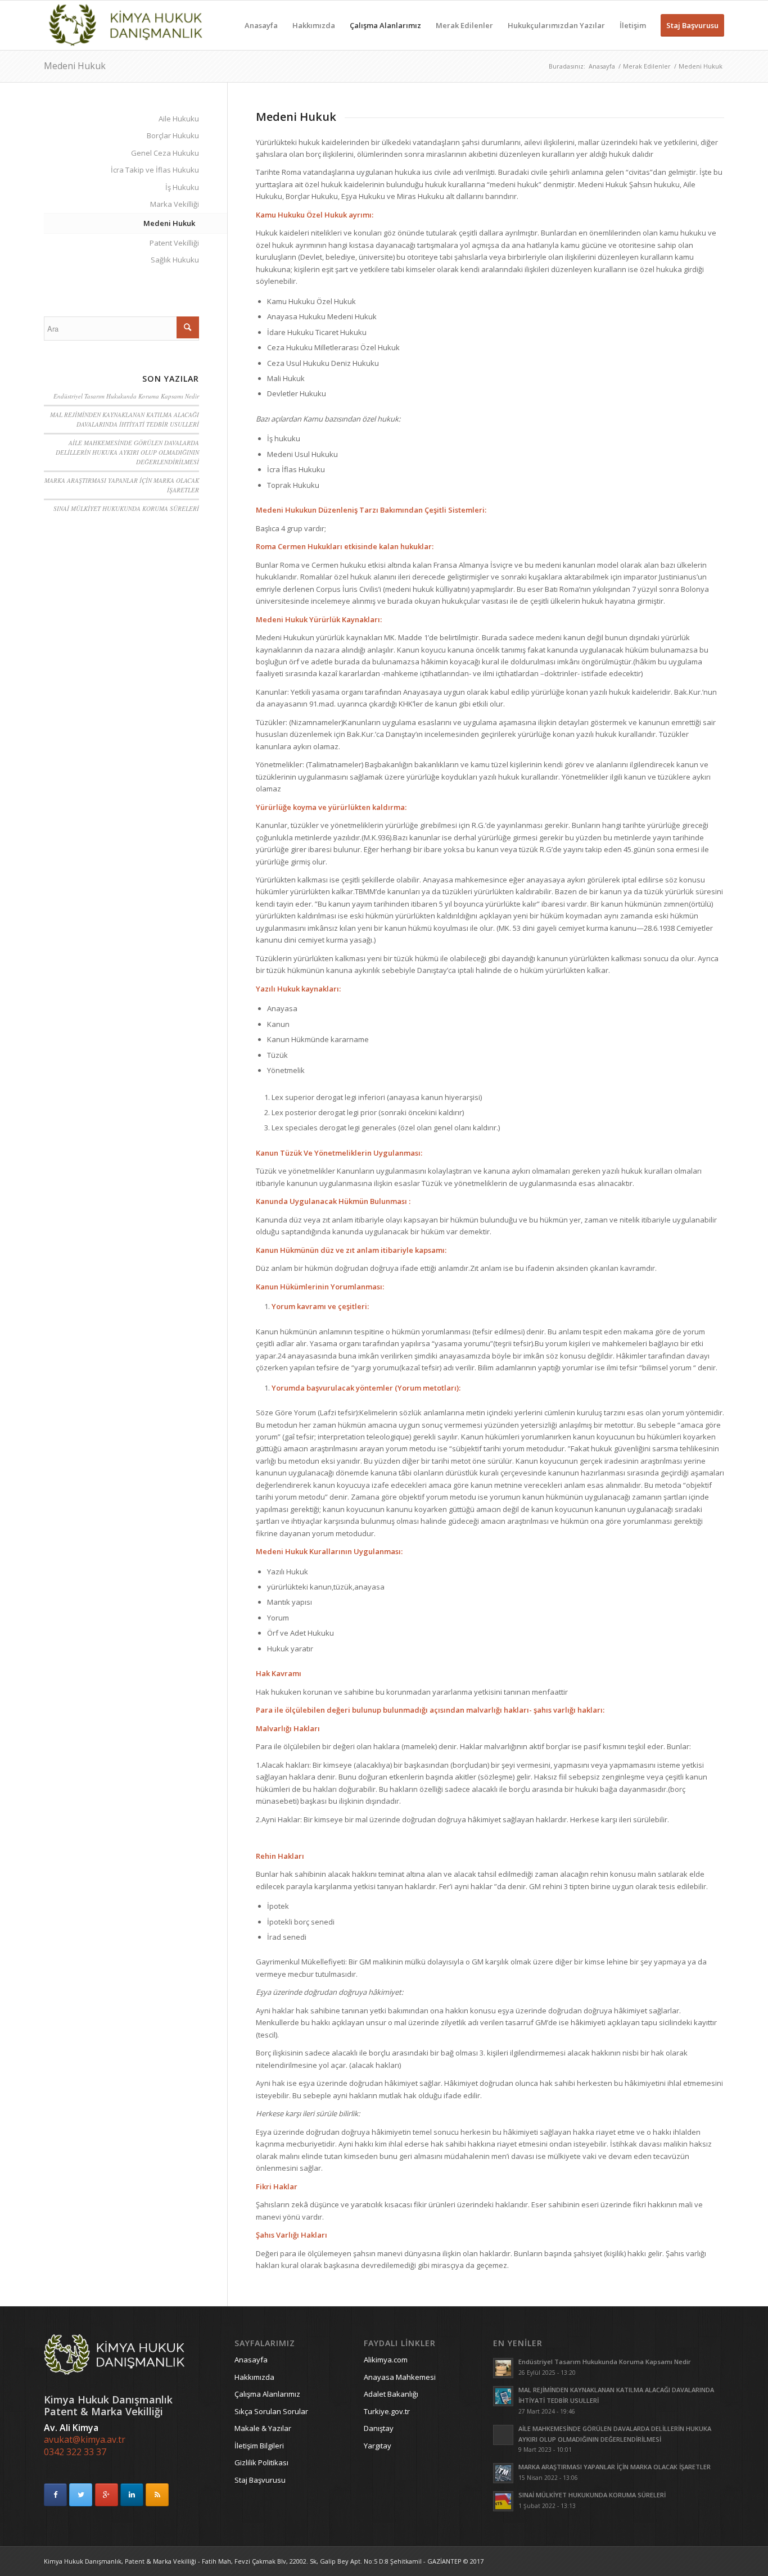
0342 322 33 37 (75, 2452)
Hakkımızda (254, 2377)
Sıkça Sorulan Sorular (271, 2411)
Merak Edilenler (647, 66)
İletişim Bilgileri (259, 2446)
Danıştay (379, 2428)
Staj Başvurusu (260, 2480)
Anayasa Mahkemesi (400, 2377)
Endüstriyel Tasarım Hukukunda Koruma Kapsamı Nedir (126, 396)
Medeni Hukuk (75, 66)
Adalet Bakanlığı (391, 2394)
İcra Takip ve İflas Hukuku (155, 170)
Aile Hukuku (179, 119)
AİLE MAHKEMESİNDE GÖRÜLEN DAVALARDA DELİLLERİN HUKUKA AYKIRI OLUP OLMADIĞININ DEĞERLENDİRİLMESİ (127, 452)
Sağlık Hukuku (175, 260)
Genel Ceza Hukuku (165, 153)
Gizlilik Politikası (261, 2462)
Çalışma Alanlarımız (267, 2394)
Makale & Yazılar (263, 2428)
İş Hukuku (182, 187)
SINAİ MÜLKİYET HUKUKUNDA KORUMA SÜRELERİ (126, 508)
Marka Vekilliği (175, 204)
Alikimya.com (386, 2360)
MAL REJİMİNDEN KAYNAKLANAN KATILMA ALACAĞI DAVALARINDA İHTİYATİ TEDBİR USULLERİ (125, 419)
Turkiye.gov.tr (387, 2411)
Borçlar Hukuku (173, 135)
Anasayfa (602, 66)
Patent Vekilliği (174, 243)
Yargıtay (378, 2446)
